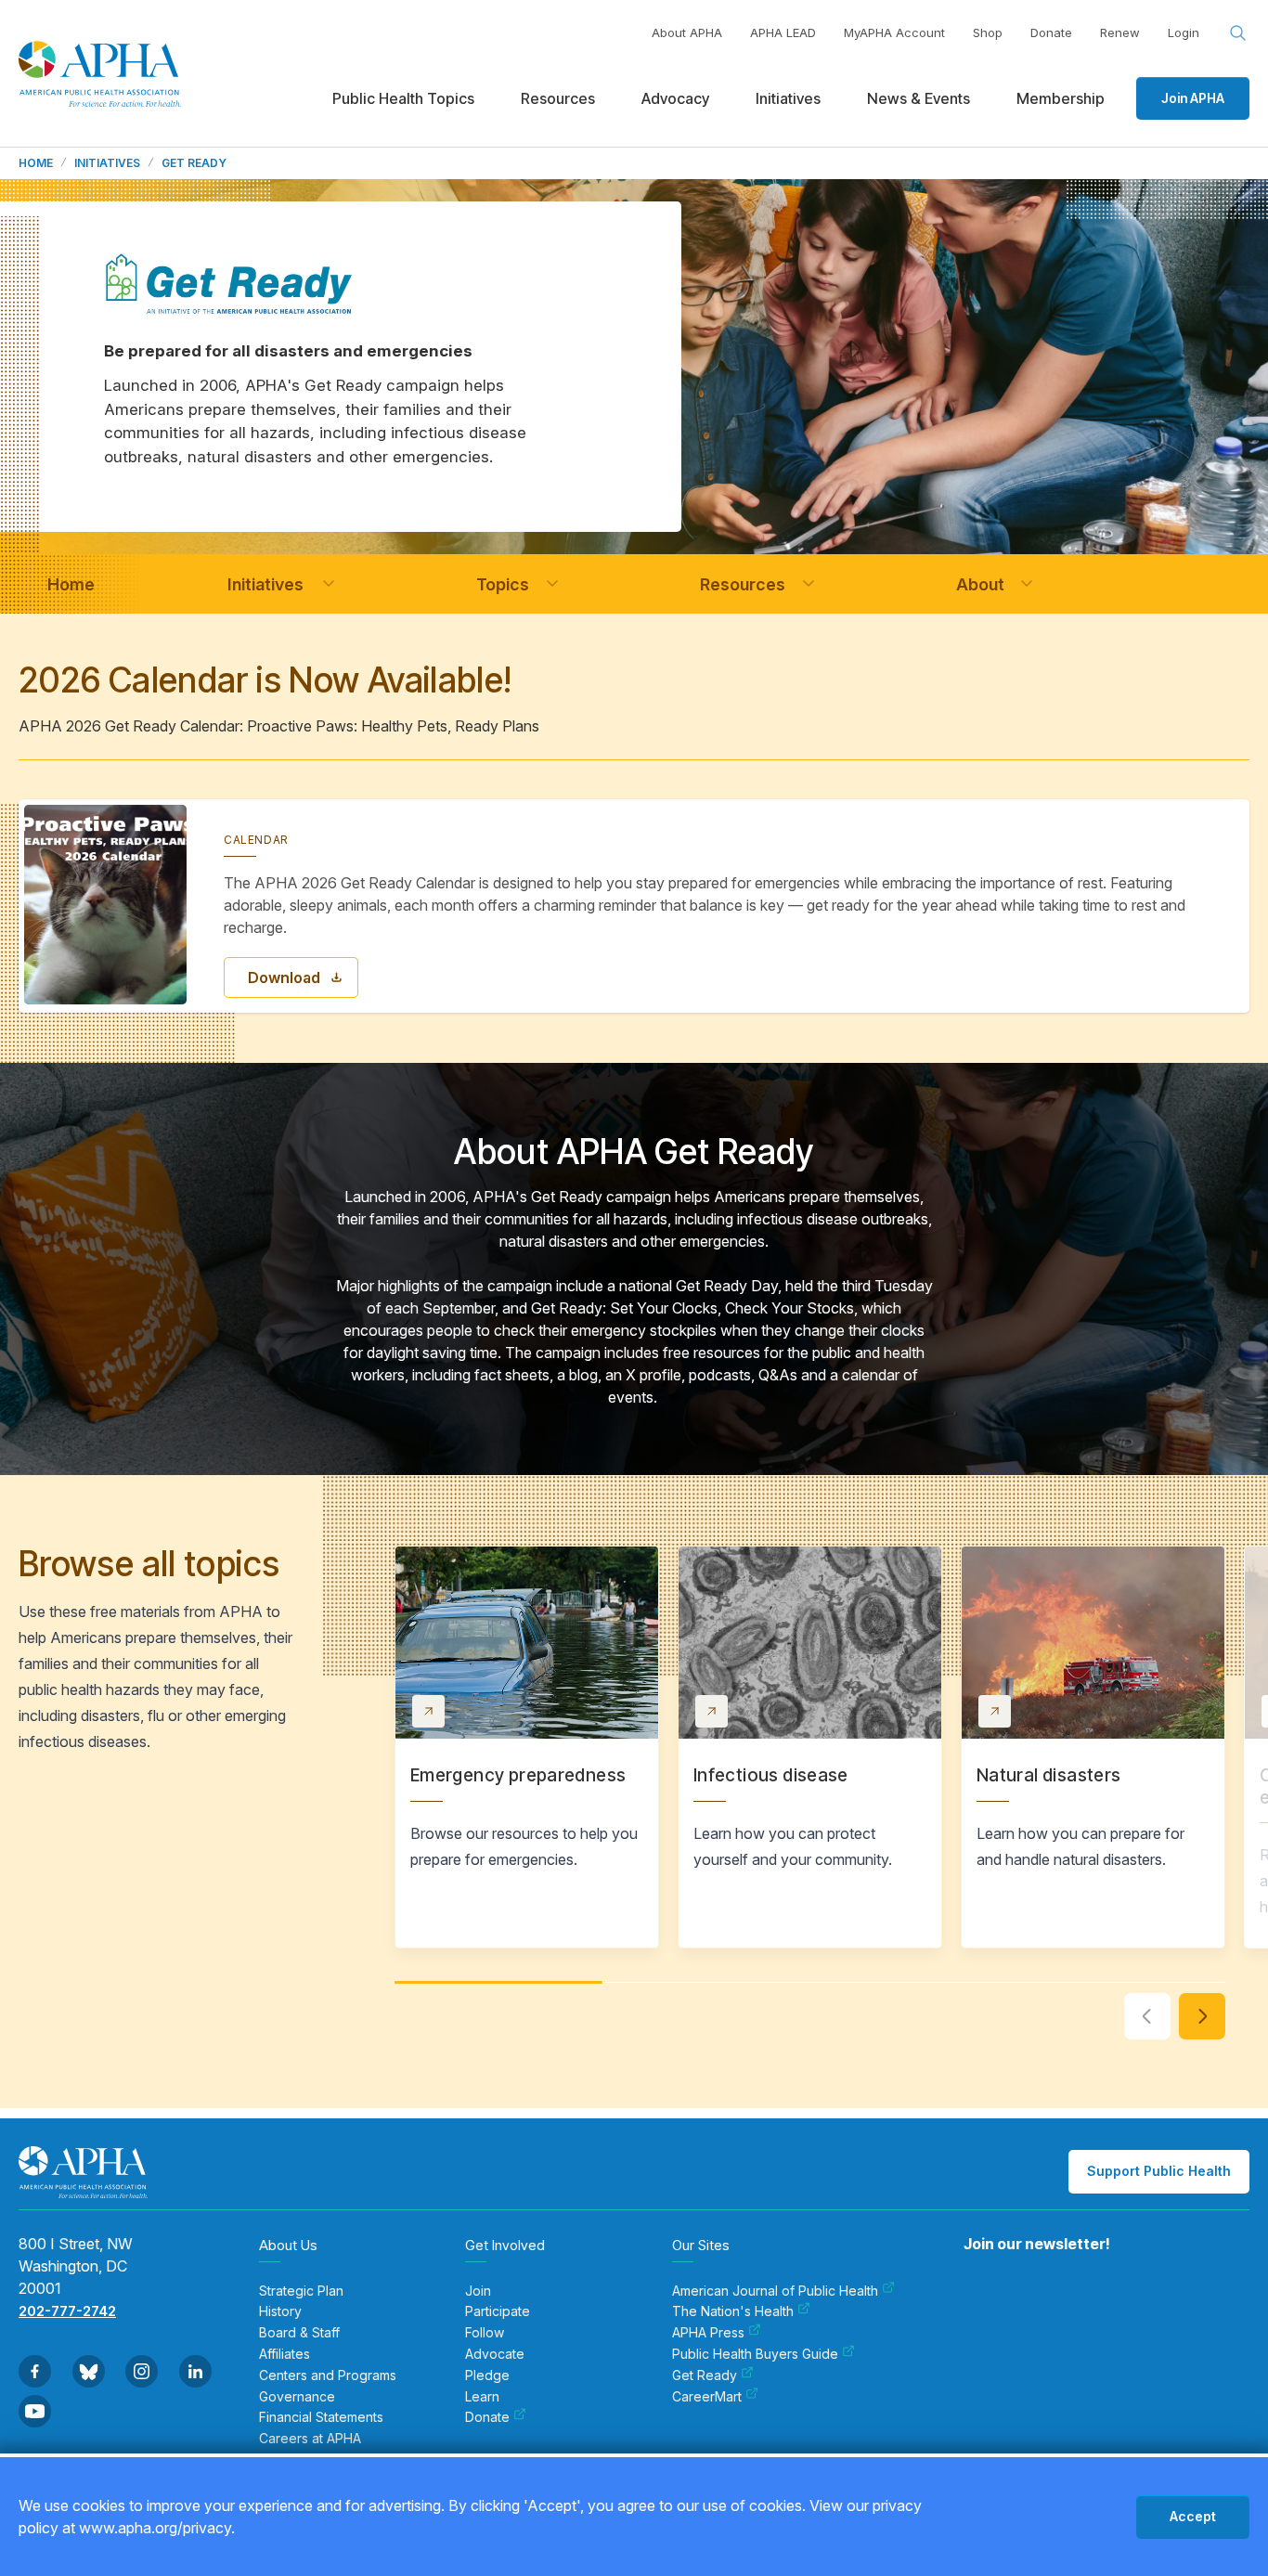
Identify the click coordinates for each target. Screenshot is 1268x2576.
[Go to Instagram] (142, 2371)
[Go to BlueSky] (89, 2371)
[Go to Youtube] (35, 2411)
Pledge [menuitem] (487, 2375)
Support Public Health (1159, 2171)
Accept (1193, 2516)
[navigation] (71, 584)
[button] (329, 584)
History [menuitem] (280, 2311)
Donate (1051, 32)
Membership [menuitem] (1061, 98)
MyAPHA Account (894, 32)
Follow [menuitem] (485, 2333)
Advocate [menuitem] (495, 2354)
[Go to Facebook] (35, 2371)
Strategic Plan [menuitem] (301, 2291)
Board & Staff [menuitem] (299, 2333)
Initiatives (107, 163)
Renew (1120, 32)
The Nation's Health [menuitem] (733, 2311)
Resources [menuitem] (558, 98)
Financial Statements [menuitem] (321, 2417)
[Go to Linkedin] (195, 2371)
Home (36, 163)
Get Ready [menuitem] (705, 2375)
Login (1184, 32)
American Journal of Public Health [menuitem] (775, 2291)
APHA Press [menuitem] (708, 2333)
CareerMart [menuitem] (707, 2397)
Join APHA (1193, 98)
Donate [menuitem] (487, 2417)
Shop (988, 32)
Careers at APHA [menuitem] (310, 2439)
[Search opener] (1238, 33)
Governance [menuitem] (297, 2397)
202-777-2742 (67, 2311)
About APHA (687, 32)
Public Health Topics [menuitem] (403, 98)
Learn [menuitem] (482, 2397)
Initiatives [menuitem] (788, 98)
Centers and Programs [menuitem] (328, 2375)
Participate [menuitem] (498, 2311)
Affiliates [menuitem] (285, 2354)
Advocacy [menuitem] (675, 98)
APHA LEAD (783, 32)
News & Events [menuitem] (919, 98)
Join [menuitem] (478, 2291)
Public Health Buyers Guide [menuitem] (755, 2354)
